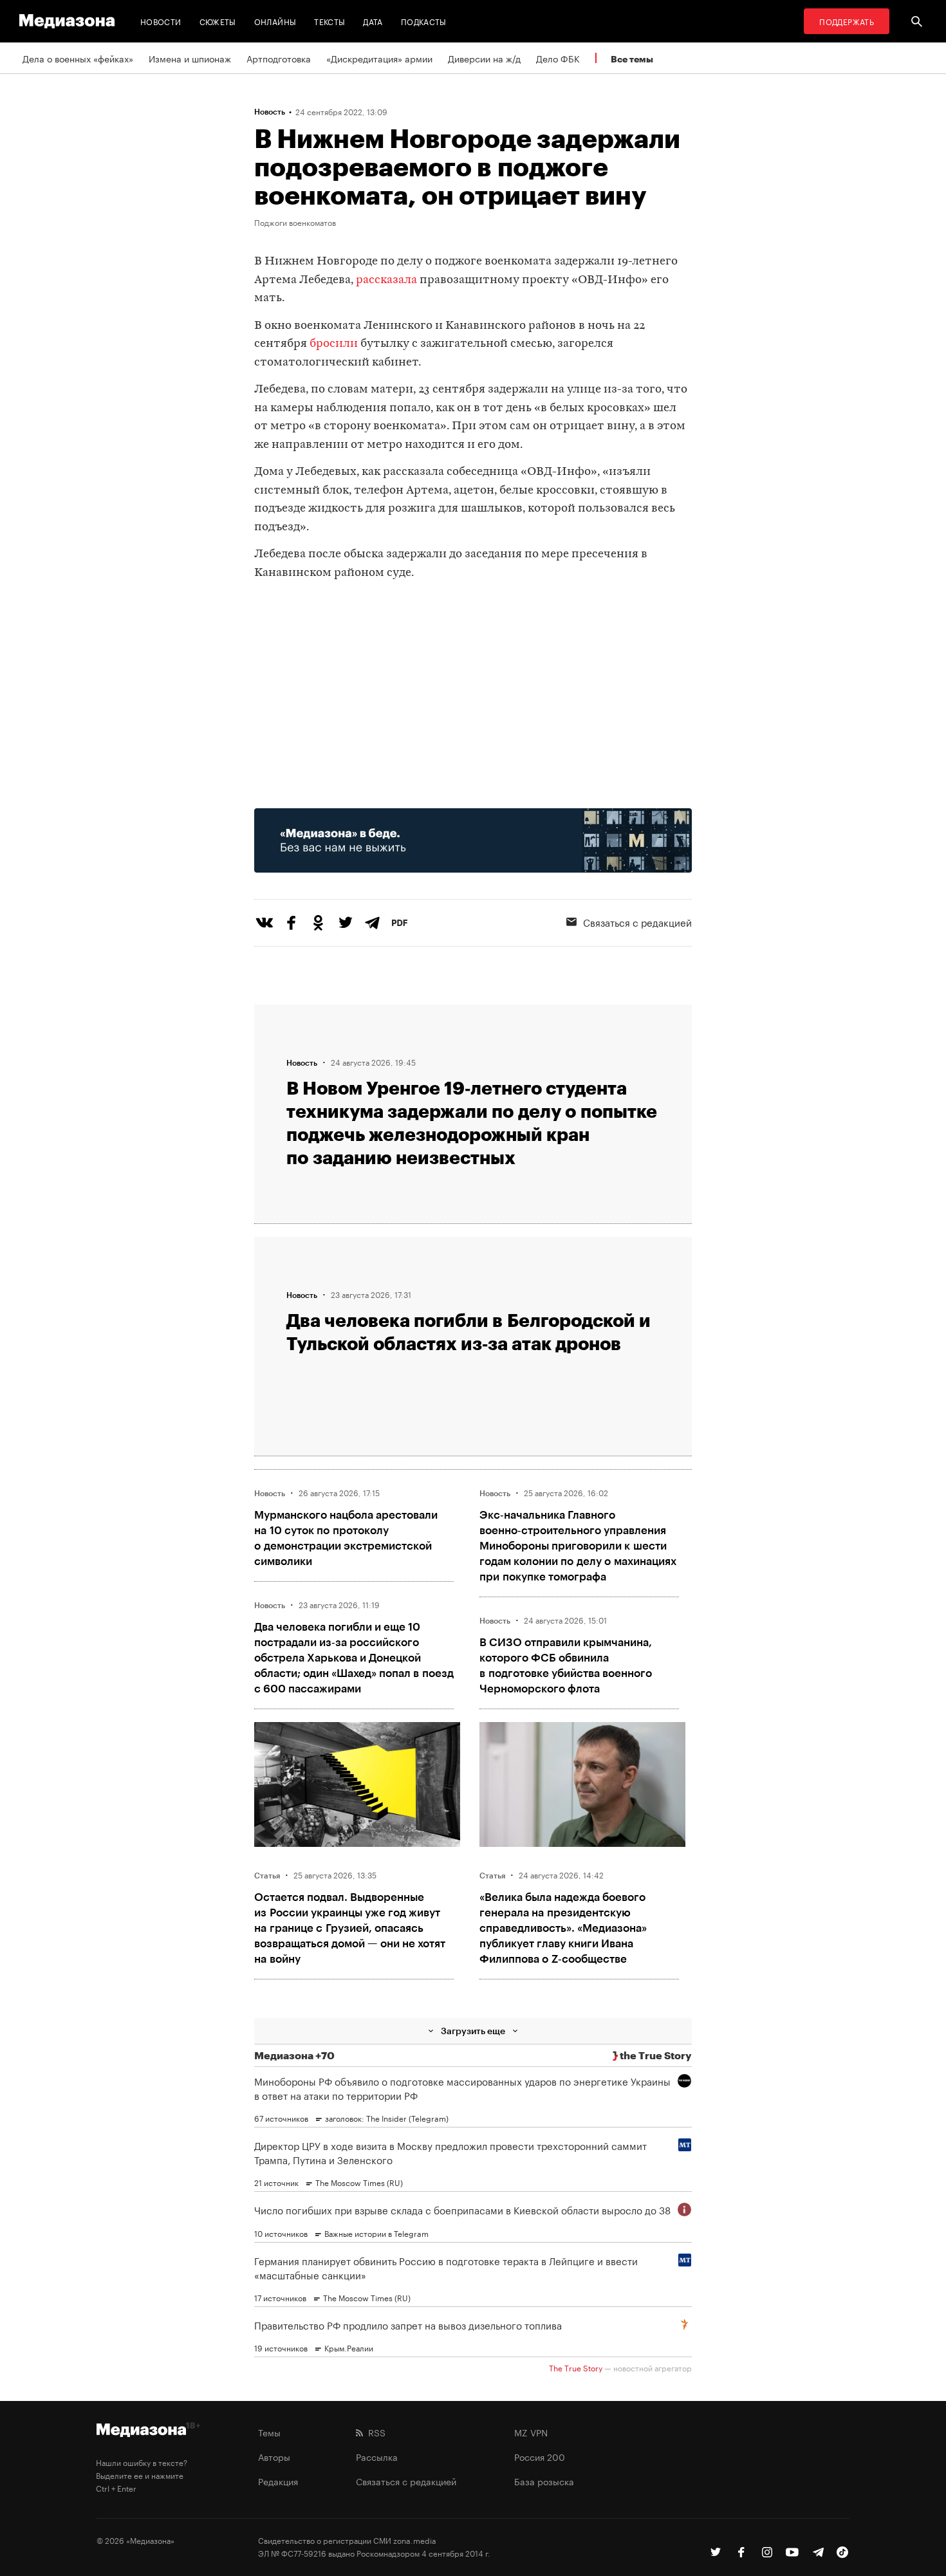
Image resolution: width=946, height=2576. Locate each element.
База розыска (544, 2481)
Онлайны (275, 21)
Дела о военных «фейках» (78, 58)
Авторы (274, 2456)
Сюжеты (218, 21)
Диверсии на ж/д (484, 58)
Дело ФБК (558, 58)
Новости (161, 21)
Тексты (329, 21)
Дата (373, 21)
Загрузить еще (473, 2031)
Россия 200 (540, 2456)
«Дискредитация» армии (379, 58)
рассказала (386, 280)
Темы (269, 2432)
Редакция (278, 2481)
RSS (374, 2432)
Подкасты (424, 21)
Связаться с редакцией (637, 922)
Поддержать (847, 21)
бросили (334, 344)
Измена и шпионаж (190, 58)
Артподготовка (279, 58)
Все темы (632, 59)
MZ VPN (531, 2432)
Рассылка (377, 2456)
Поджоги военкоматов (295, 222)
